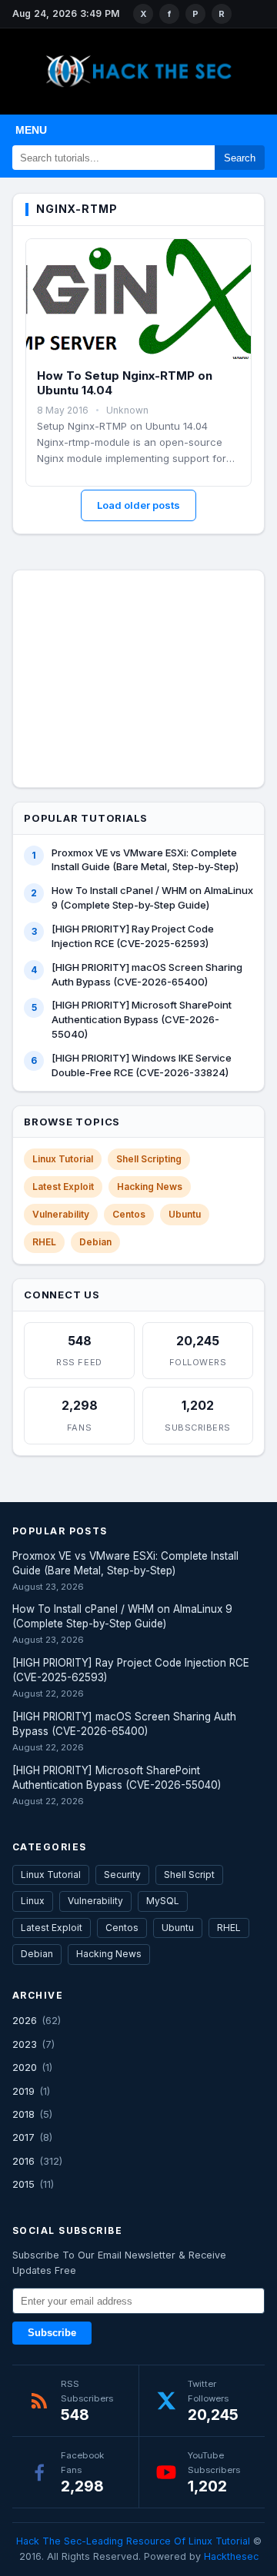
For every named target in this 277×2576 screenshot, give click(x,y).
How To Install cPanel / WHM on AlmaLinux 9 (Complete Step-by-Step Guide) (152, 897)
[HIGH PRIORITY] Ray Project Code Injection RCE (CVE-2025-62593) (133, 936)
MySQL (163, 1901)
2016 (23, 2161)
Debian (95, 1242)
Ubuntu (185, 1214)
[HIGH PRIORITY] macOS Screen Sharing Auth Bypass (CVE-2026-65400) (147, 974)
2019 (23, 2091)
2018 (23, 2114)
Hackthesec (231, 2556)
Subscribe (52, 2333)
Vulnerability (61, 1214)
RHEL (44, 1242)
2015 (23, 2184)
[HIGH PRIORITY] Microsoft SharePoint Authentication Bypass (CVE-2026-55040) (142, 1019)
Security (122, 1875)
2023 (25, 2044)
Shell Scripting (149, 1159)
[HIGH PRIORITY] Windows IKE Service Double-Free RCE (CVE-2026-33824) (142, 1065)
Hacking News (150, 1187)
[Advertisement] (138, 676)
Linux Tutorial (63, 1159)
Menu (31, 130)
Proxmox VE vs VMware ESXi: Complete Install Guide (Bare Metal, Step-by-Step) (145, 860)
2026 (25, 2020)
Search (240, 158)
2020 (25, 2067)
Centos (129, 1214)
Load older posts (138, 505)
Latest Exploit (63, 1187)
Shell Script (189, 1875)
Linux (33, 1901)
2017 (23, 2137)
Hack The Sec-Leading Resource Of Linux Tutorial (133, 2541)
